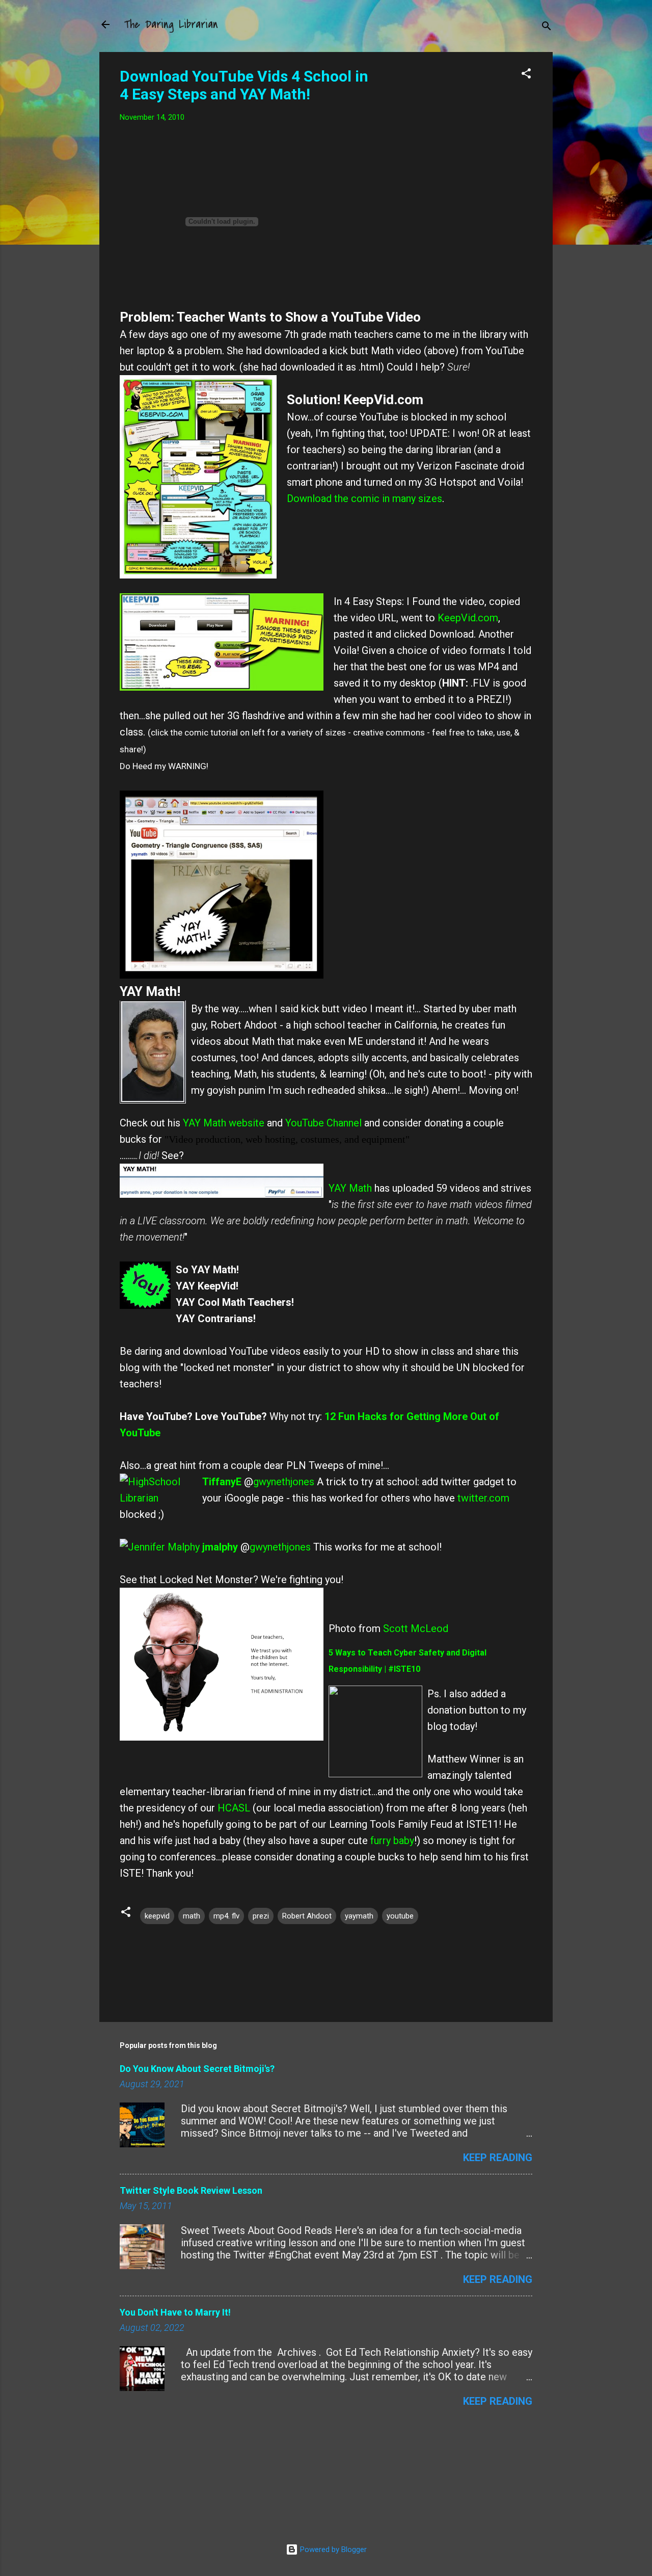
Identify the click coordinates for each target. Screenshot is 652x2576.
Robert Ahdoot (307, 1916)
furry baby (392, 1841)
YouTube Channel (323, 1123)
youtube (400, 1916)
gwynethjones (284, 1482)
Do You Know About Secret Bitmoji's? (197, 2069)
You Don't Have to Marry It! (175, 2312)
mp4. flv (226, 1916)
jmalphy (220, 1547)
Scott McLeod (416, 1628)
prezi (261, 1916)
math (192, 1916)
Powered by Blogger (332, 2549)
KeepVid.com (468, 618)
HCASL (235, 1808)
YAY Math (350, 1188)
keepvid (157, 1916)
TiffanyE (222, 1482)
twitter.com (483, 1498)
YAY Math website (224, 1123)
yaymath (359, 1916)
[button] (526, 75)
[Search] (547, 28)
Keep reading (498, 2158)
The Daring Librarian (171, 24)
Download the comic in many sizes (364, 498)
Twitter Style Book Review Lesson (191, 2190)
